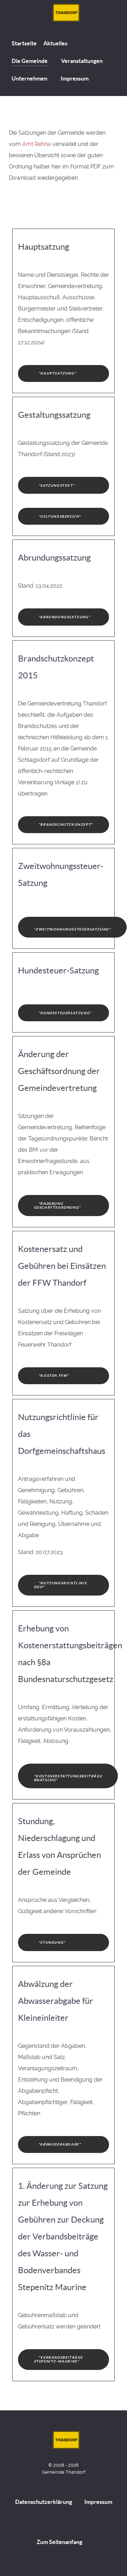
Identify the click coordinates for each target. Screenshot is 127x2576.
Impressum (98, 2502)
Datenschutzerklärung (44, 2502)
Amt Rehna (37, 144)
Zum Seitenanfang (60, 2542)
